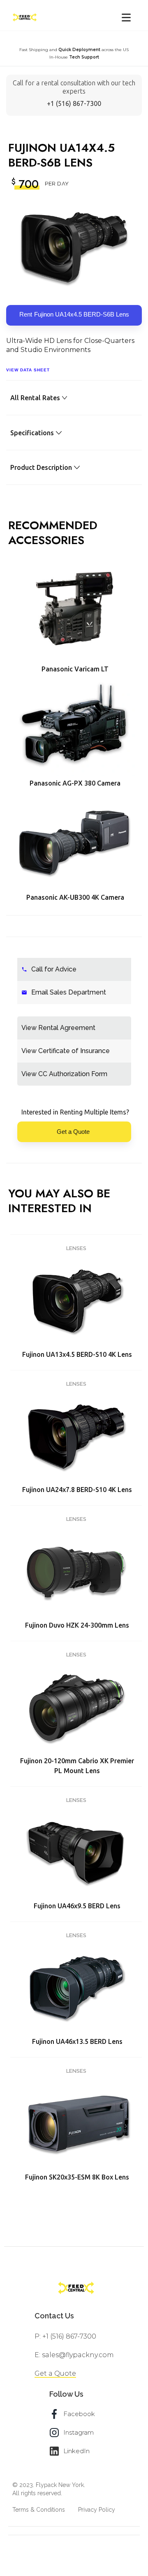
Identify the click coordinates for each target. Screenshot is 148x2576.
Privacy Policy (97, 2510)
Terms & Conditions (39, 2510)
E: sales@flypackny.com (74, 2355)
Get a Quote (55, 2373)
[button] (126, 18)
